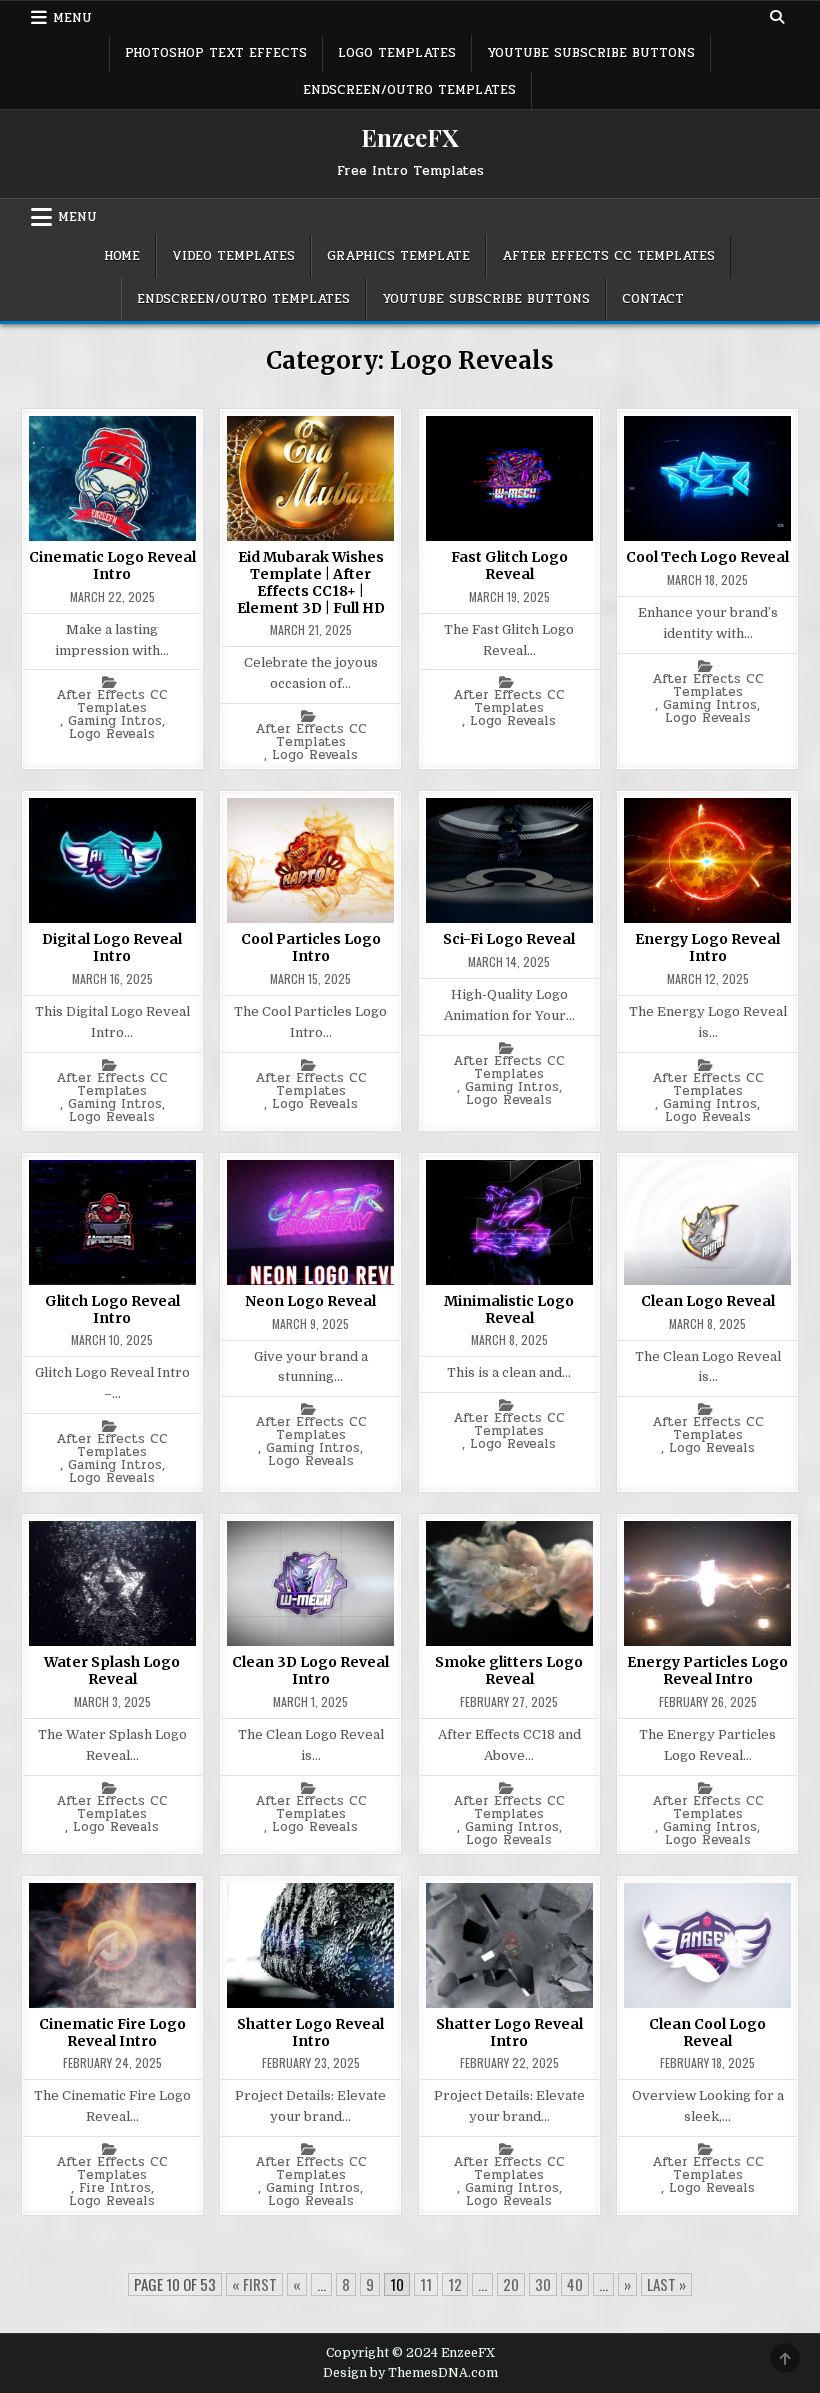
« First (254, 2284)
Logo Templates (397, 53)
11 (426, 2284)
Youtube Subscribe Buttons (591, 53)
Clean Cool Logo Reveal (707, 2032)
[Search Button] (777, 17)
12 (455, 2284)
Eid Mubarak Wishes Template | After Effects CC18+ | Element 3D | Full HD (311, 582)
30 (543, 2284)
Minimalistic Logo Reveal (509, 1309)
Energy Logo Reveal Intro (707, 947)
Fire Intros (115, 2188)
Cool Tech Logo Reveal (707, 557)
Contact (653, 299)
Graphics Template (398, 256)
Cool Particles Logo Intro (311, 947)
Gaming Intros (115, 721)
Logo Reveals (112, 734)
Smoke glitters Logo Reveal (509, 1670)
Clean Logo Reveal (708, 1301)
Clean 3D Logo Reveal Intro (310, 1670)
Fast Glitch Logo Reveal (509, 565)
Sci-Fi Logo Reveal (509, 939)
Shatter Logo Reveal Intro (310, 2032)
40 (575, 2284)
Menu (72, 18)
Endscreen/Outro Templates (409, 90)
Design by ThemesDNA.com (410, 2373)
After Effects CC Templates (608, 256)
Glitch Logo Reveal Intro (112, 1309)
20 (511, 2284)
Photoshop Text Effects (216, 53)
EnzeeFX (410, 137)
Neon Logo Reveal (310, 1301)
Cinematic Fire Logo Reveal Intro (112, 2032)
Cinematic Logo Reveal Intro (112, 565)
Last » (666, 2284)
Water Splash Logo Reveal (112, 1670)
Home (122, 256)
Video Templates (233, 256)
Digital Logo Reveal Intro (112, 947)
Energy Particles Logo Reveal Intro (707, 1670)
